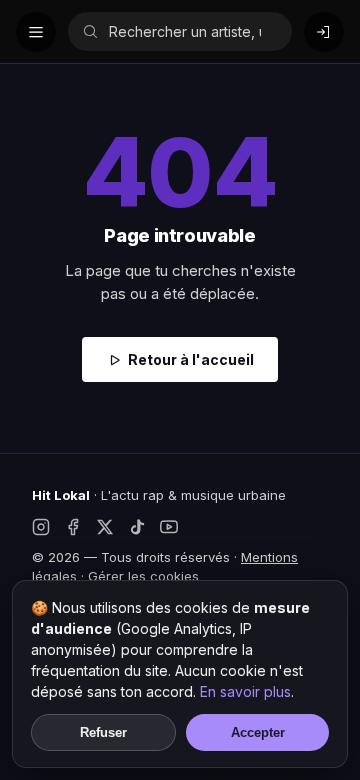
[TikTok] (137, 527)
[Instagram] (41, 527)
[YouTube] (169, 527)
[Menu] (36, 32)
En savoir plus (245, 691)
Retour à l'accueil (191, 359)
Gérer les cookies (143, 576)
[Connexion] (324, 32)
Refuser (103, 732)
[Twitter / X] (105, 527)
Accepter (258, 732)
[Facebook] (73, 527)
